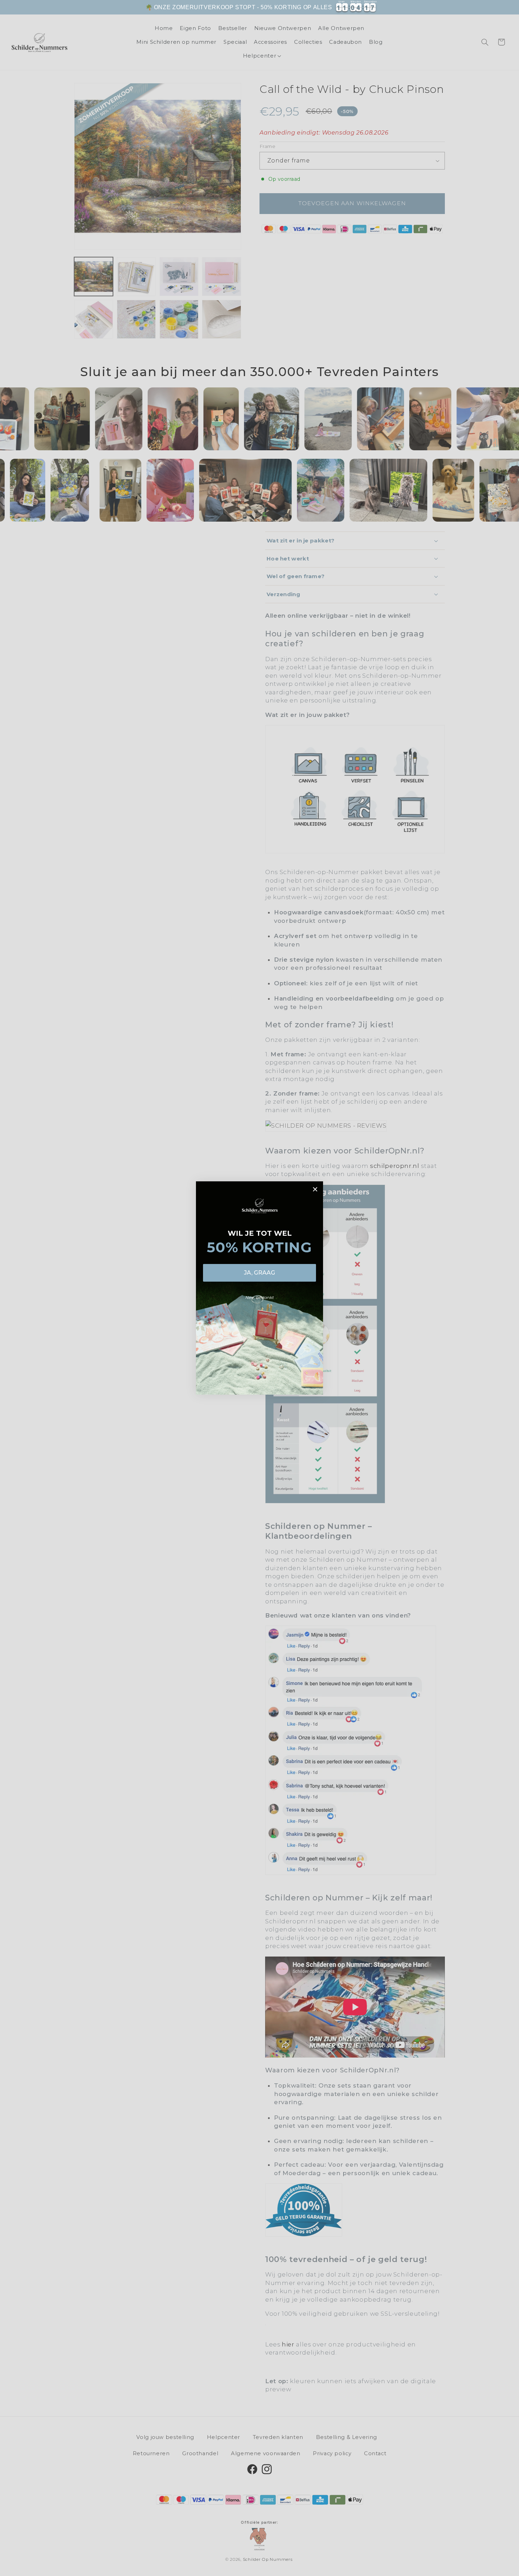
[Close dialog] (315, 1189)
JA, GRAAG (259, 1273)
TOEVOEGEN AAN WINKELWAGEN (426, 11)
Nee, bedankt (260, 1297)
